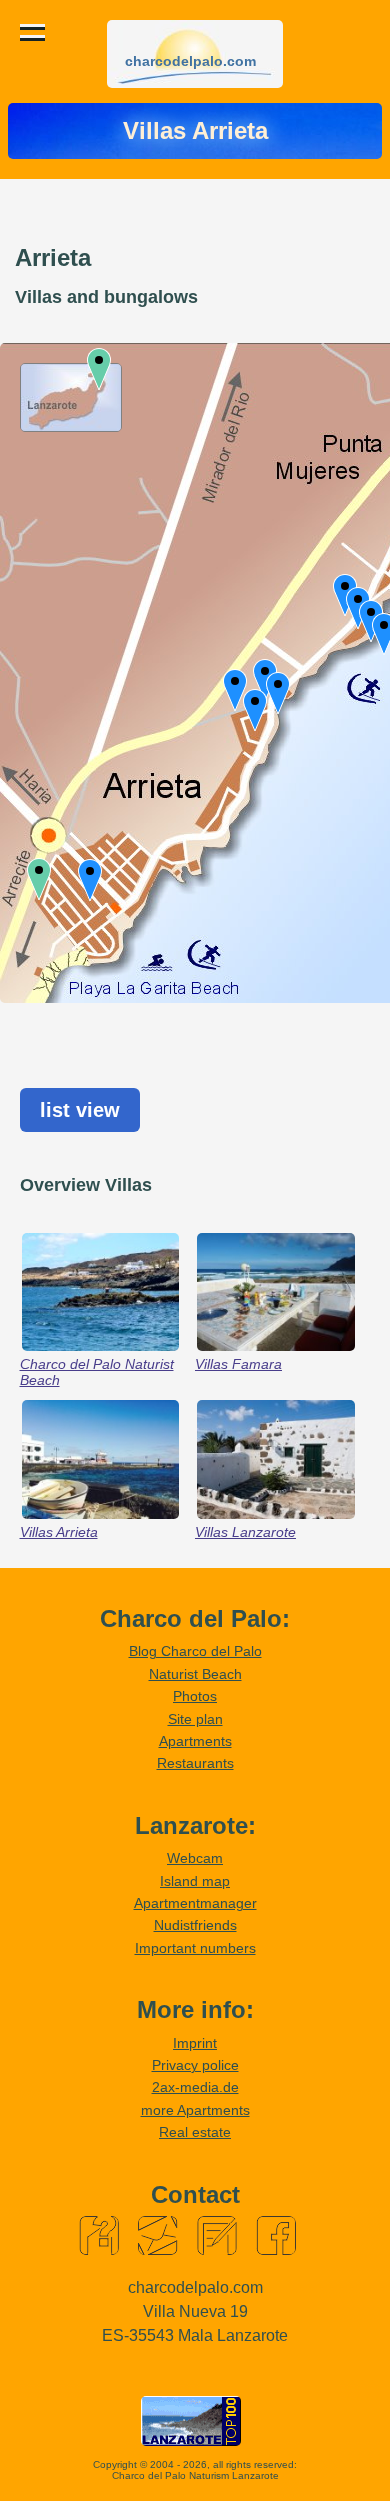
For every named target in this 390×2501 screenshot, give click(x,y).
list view (80, 1110)
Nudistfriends (195, 1925)
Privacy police (195, 2065)
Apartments (195, 1741)
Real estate (195, 2132)
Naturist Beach (195, 1674)
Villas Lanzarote (245, 1532)
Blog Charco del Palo (195, 1651)
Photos (195, 1696)
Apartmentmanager (195, 1903)
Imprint (195, 2043)
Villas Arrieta (59, 1532)
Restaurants (195, 1763)
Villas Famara (238, 1364)
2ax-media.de (195, 2087)
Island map (195, 1881)
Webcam (195, 1858)
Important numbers (195, 1948)
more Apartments (195, 2110)
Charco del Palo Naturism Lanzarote (195, 2475)
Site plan (195, 1719)
